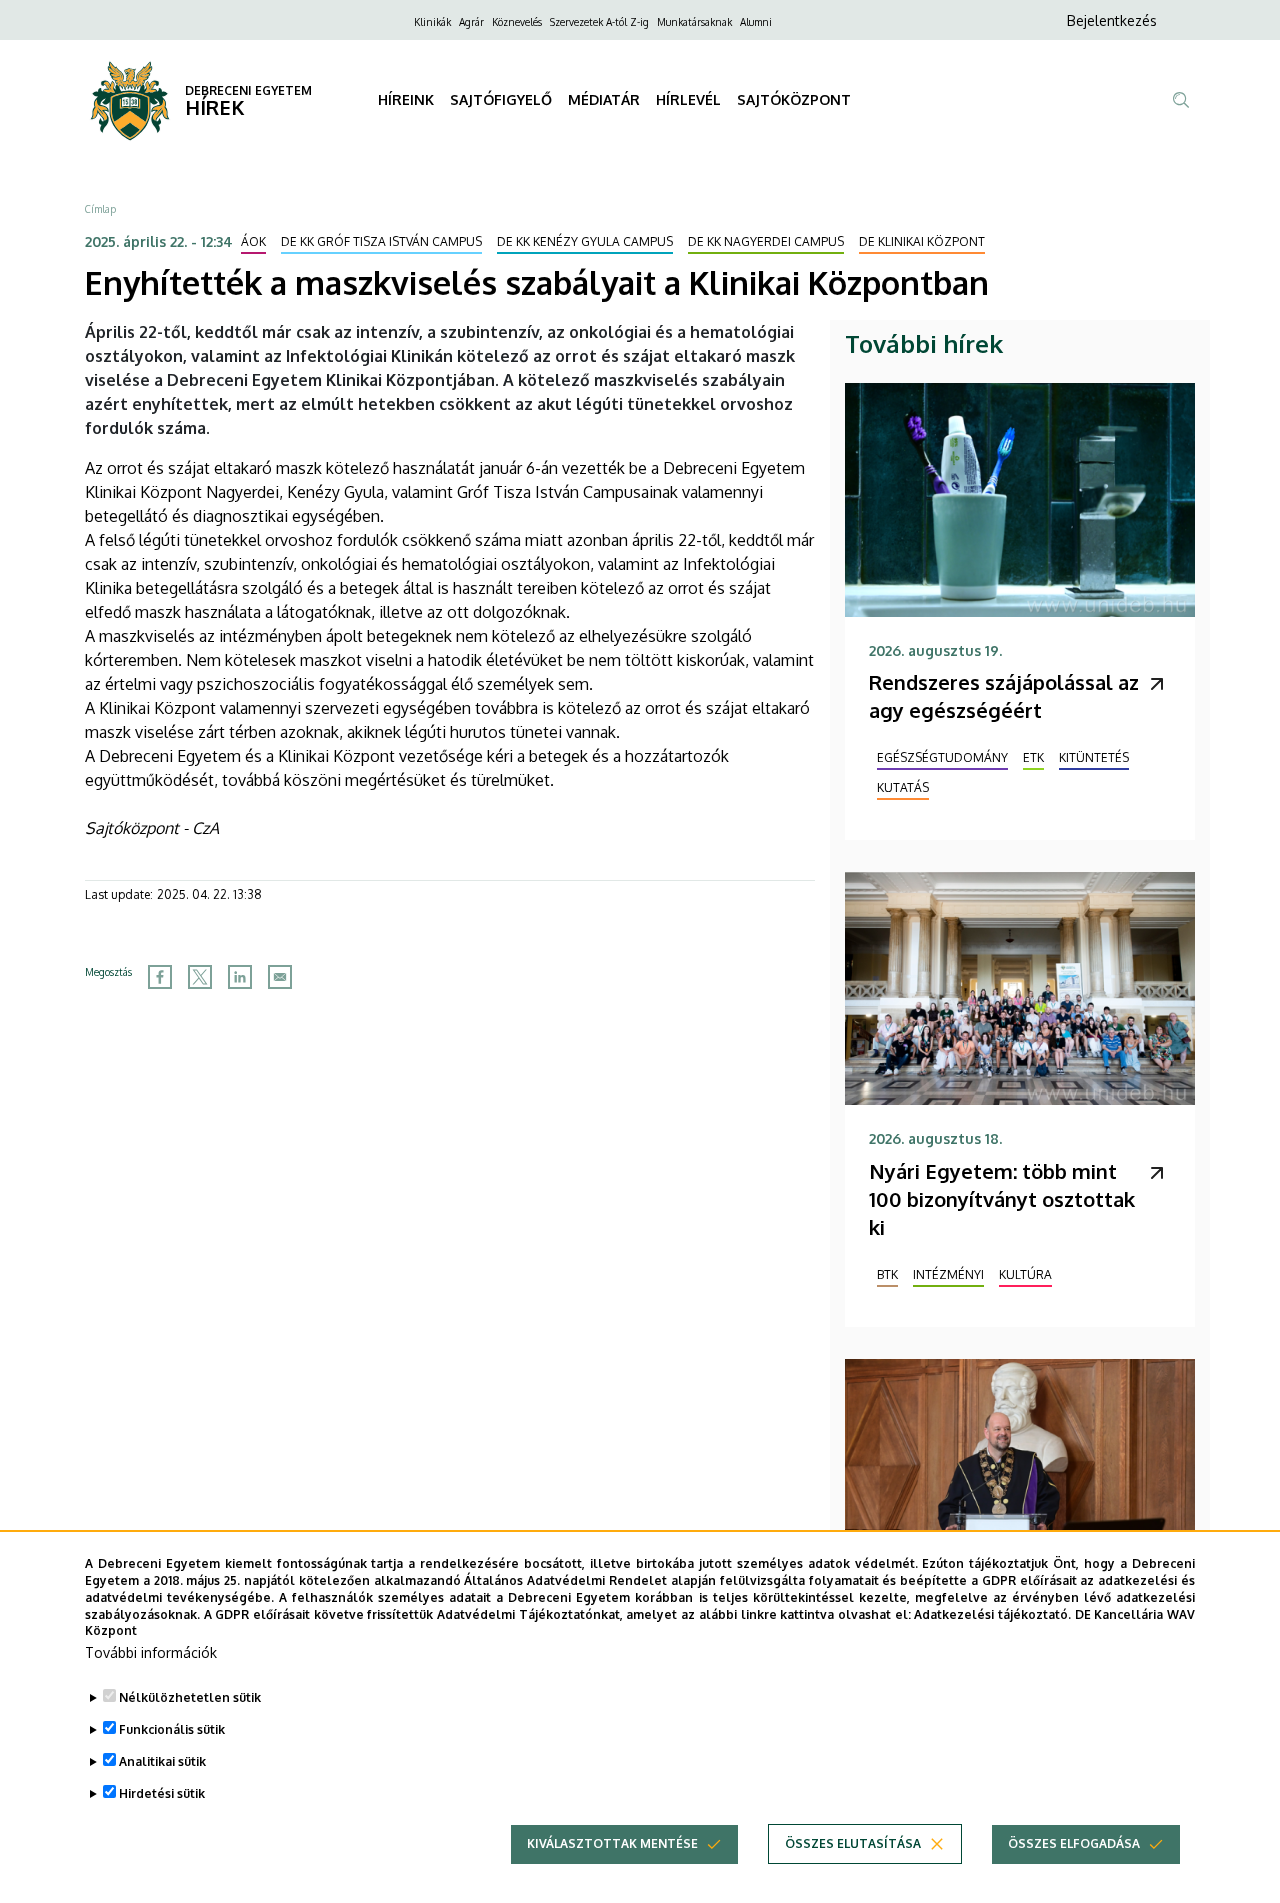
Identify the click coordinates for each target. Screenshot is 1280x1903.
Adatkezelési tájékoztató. (992, 1613)
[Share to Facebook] (160, 977)
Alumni (756, 22)
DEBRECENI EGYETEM (248, 90)
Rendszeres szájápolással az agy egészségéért (1004, 696)
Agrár (471, 22)
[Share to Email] (280, 977)
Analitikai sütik (162, 1761)
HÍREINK (406, 99)
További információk (151, 1652)
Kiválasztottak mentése (612, 1843)
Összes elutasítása (853, 1843)
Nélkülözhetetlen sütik (190, 1697)
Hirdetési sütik (162, 1793)
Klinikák (432, 22)
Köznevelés (517, 22)
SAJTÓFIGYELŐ (501, 99)
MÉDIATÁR (604, 99)
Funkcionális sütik (172, 1729)
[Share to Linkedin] (240, 977)
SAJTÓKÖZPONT (794, 99)
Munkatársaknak (694, 22)
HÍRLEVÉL (688, 99)
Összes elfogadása (1074, 1843)
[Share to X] (200, 977)
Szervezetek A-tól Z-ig (599, 22)
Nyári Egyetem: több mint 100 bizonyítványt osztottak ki (1002, 1199)
